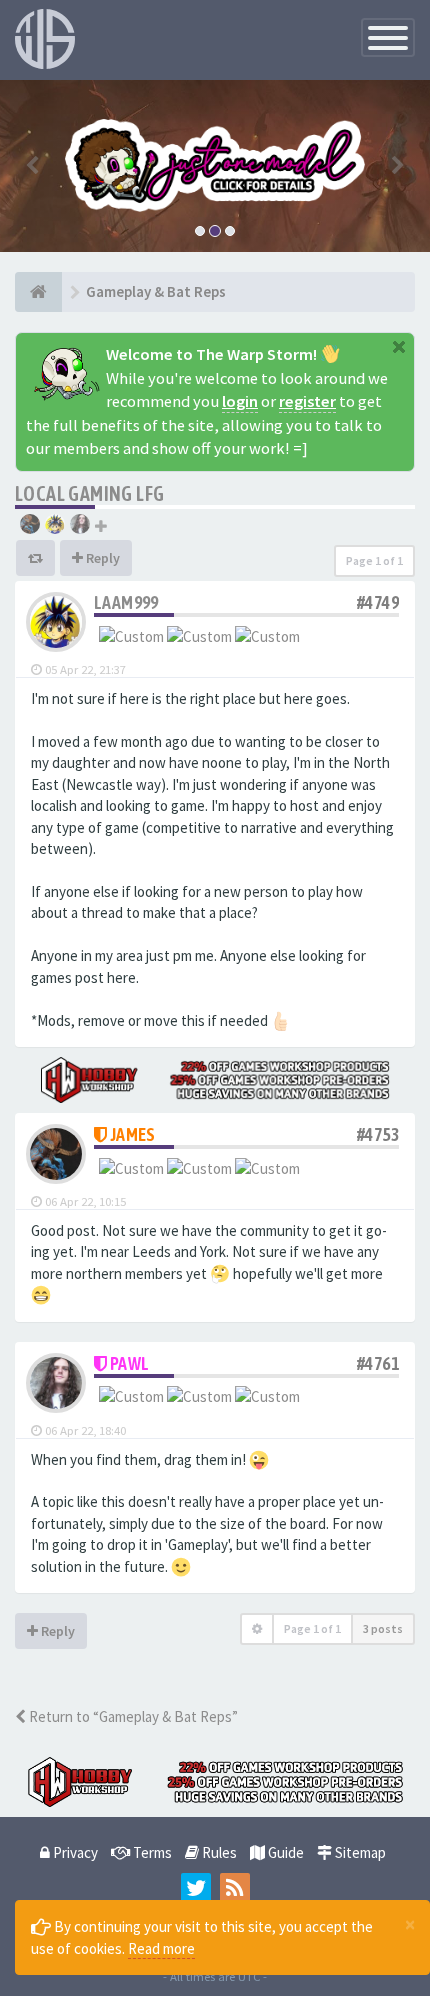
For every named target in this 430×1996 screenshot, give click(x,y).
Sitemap (359, 1852)
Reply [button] (101, 558)
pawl (130, 1363)
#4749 (378, 602)
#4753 (378, 1134)
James (133, 1134)
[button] (32, 166)
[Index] (38, 292)
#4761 (378, 1363)
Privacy (74, 1852)
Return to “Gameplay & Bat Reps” (132, 1716)
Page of (374, 560)
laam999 (126, 602)
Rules (218, 1852)
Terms (151, 1852)
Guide (284, 1852)
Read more (161, 1948)
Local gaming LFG (89, 493)
